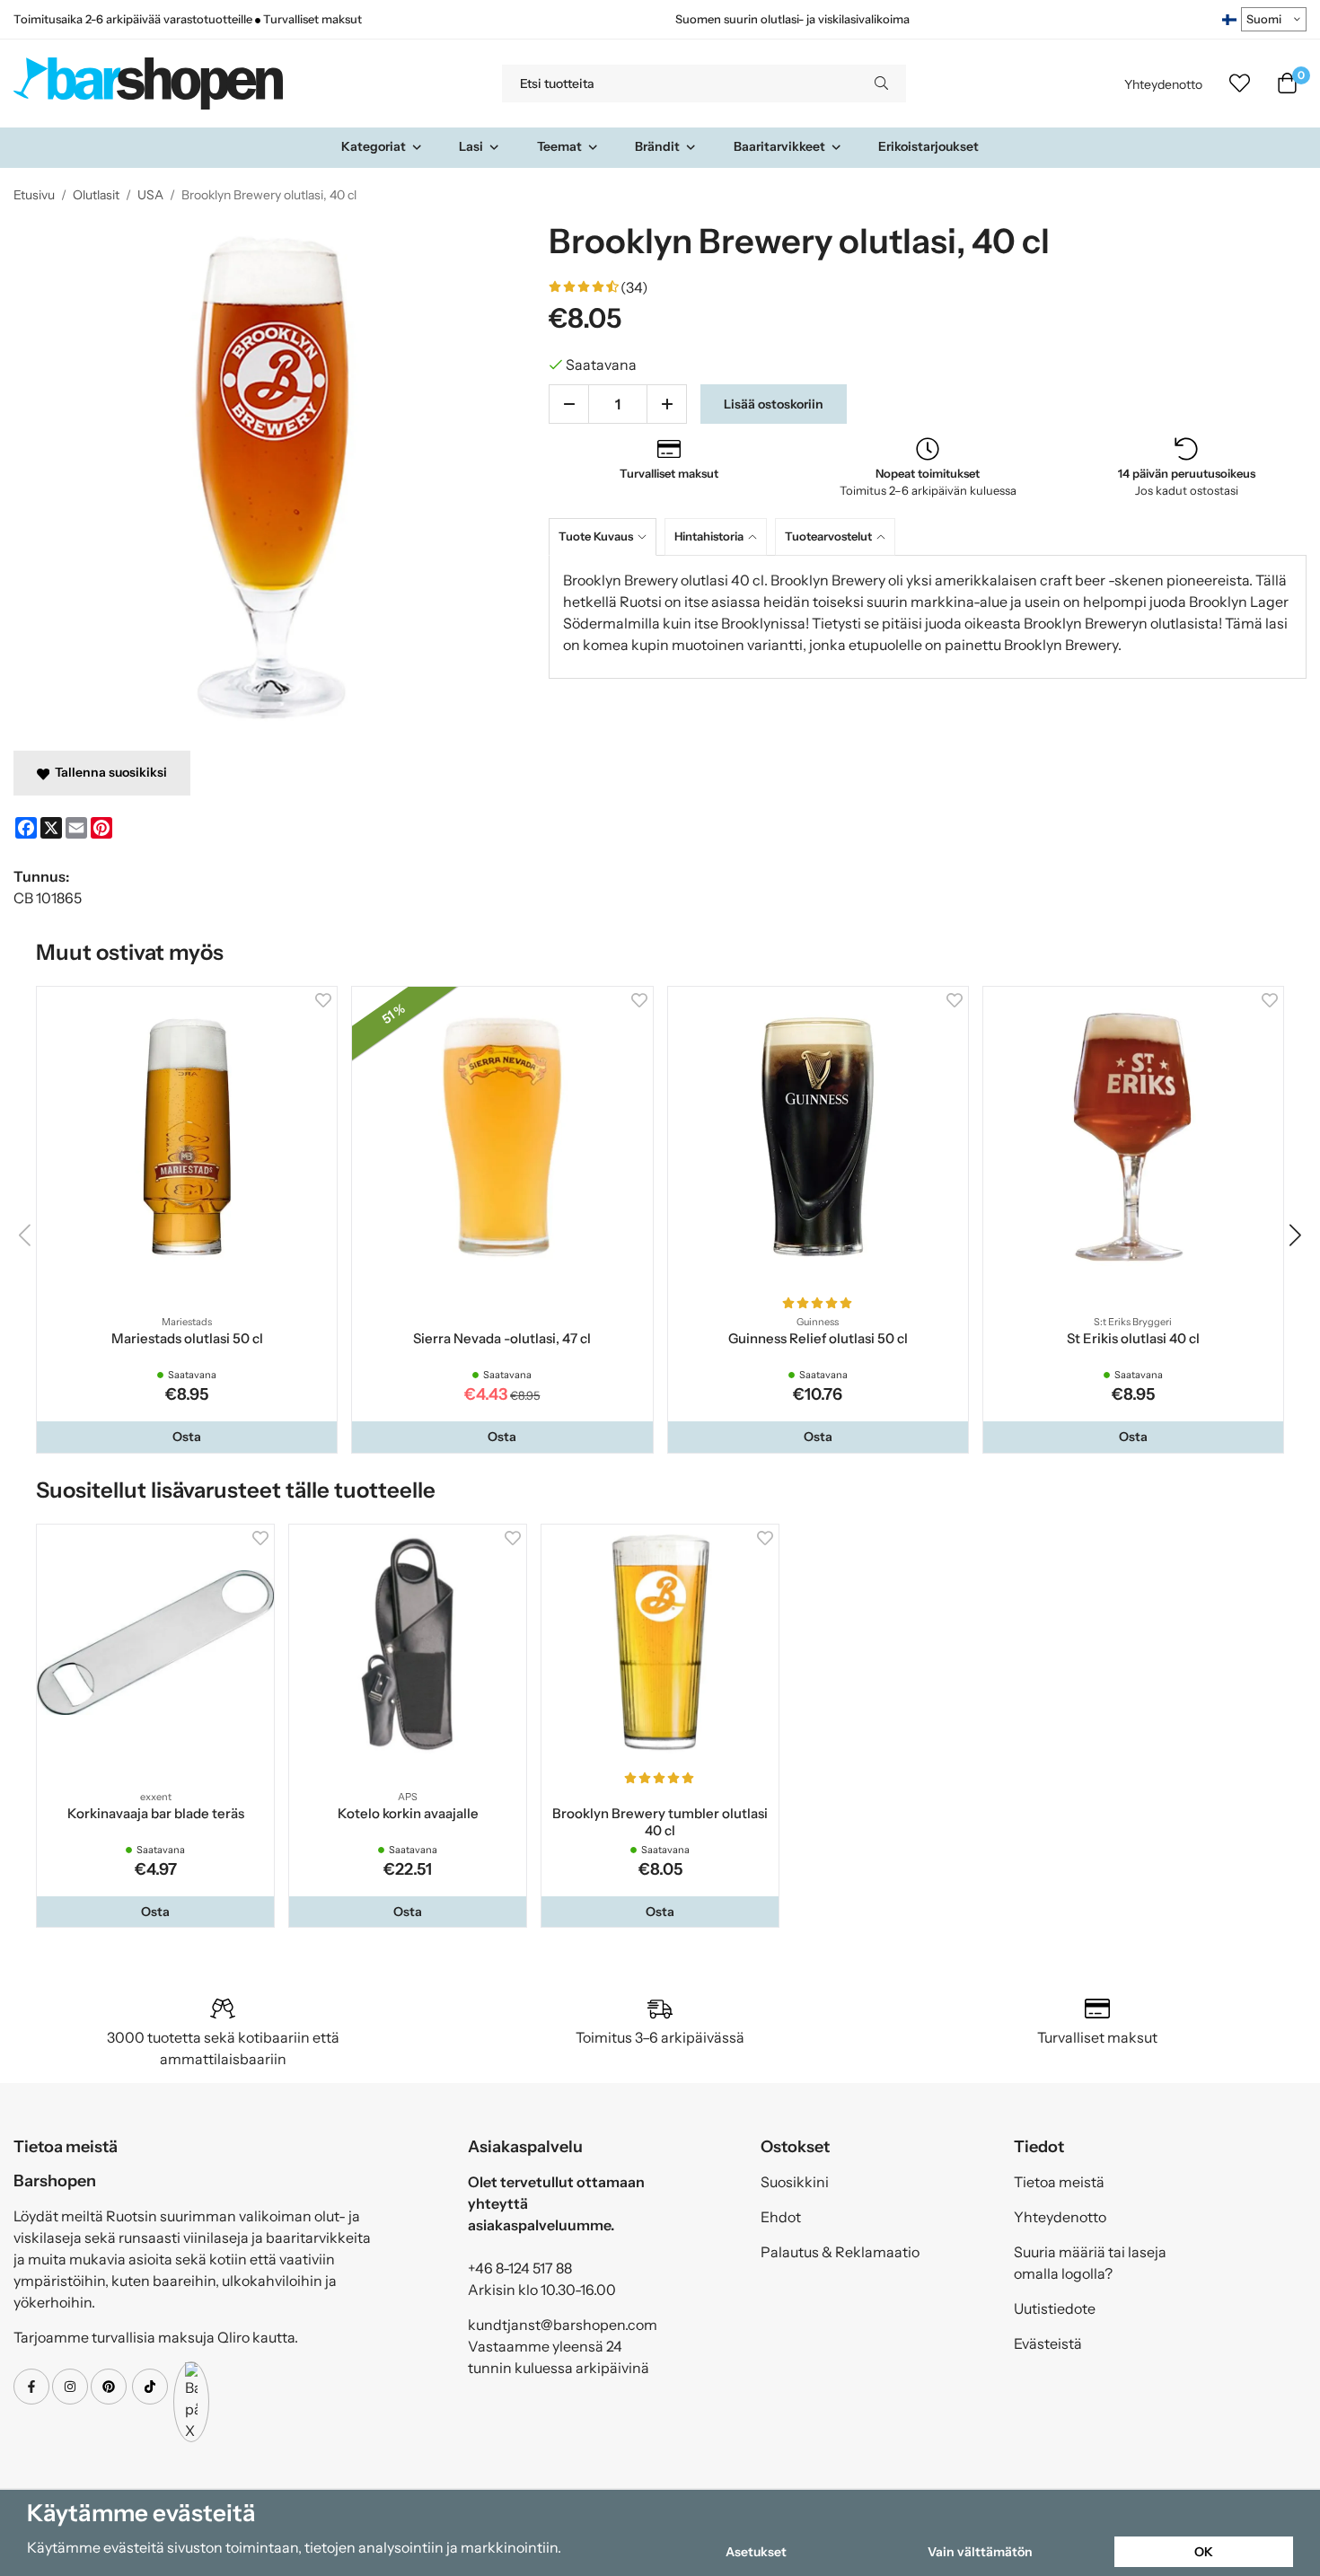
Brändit (657, 146)
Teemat (559, 146)
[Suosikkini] (1240, 84)
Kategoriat (374, 146)
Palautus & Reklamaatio (840, 2252)
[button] (187, 1437)
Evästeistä (1048, 2343)
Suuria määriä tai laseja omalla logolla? (1090, 2263)
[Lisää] (667, 404)
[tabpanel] (928, 617)
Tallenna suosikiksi (108, 772)
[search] (881, 84)
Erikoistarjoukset (928, 146)
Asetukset (756, 2552)
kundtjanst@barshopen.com (563, 2325)
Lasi (471, 146)
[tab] (607, 536)
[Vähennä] (569, 404)
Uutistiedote (1055, 2308)
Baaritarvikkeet (779, 146)
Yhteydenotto (1163, 84)
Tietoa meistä (1059, 2182)
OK (1204, 2552)
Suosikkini (795, 2182)
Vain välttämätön (980, 2552)
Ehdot (781, 2217)
